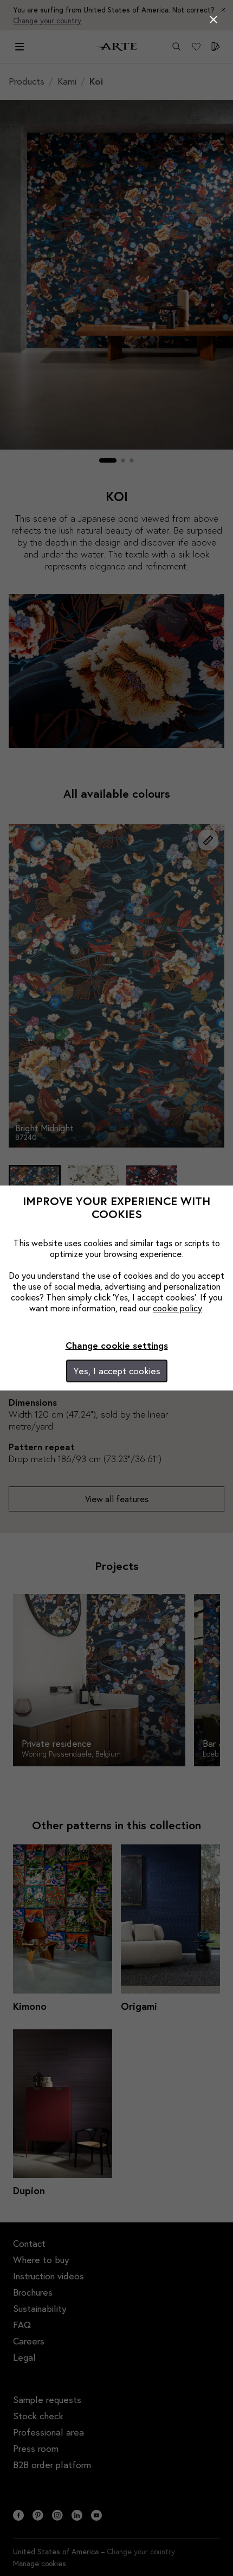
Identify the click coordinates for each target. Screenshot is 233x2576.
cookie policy (177, 1308)
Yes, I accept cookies (117, 1371)
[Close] (213, 20)
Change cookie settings (117, 1345)
